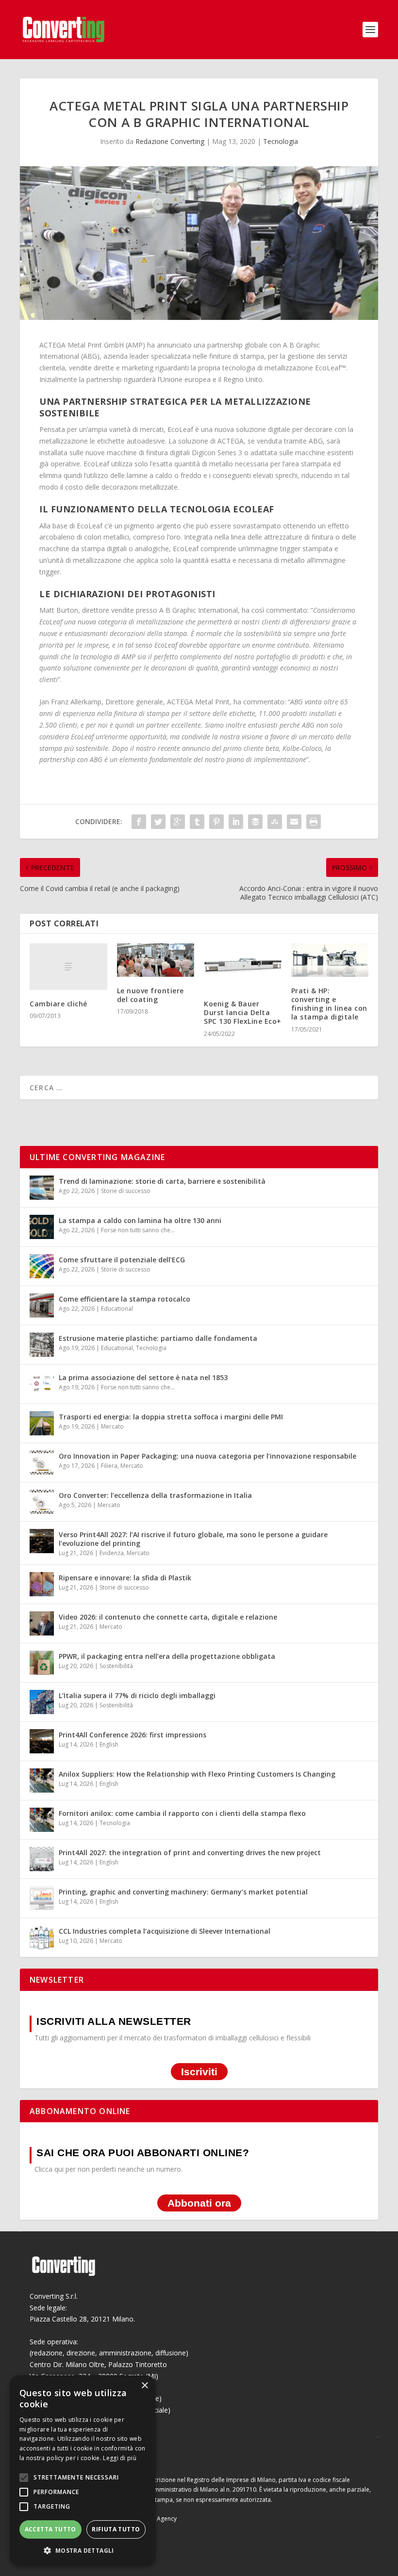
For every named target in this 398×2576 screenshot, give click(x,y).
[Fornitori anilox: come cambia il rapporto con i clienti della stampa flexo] (42, 1820)
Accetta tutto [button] (50, 2529)
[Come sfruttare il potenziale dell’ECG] (42, 1266)
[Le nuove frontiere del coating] (156, 960)
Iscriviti (199, 2072)
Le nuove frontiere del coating (150, 995)
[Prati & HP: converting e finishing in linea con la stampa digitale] (330, 960)
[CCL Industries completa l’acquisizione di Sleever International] (42, 1938)
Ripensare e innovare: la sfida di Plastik (125, 1578)
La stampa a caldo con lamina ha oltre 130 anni (140, 1220)
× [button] (144, 2386)
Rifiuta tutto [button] (116, 2529)
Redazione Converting (170, 141)
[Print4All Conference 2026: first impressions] (42, 1741)
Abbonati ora (199, 2203)
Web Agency (160, 2519)
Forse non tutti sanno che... (138, 1230)
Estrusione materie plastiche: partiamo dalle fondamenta (158, 1338)
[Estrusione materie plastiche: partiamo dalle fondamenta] (42, 1345)
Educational (117, 1309)
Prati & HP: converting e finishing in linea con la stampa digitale (329, 1004)
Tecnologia (281, 141)
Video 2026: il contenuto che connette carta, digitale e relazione (168, 1617)
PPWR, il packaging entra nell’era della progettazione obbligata (167, 1656)
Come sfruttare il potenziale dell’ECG (122, 1260)
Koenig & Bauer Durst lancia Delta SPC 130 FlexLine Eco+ (243, 1012)
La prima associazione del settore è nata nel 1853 (143, 1377)
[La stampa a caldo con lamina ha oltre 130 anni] (42, 1227)
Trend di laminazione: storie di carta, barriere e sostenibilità (162, 1181)
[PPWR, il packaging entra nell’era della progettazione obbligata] (42, 1663)
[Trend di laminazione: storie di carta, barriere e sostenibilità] (42, 1188)
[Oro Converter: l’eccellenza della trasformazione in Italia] (42, 1502)
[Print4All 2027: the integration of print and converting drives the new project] (42, 1859)
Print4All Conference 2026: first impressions (133, 1735)
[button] (83, 2551)
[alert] (83, 2471)
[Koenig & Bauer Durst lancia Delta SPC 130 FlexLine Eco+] (243, 967)
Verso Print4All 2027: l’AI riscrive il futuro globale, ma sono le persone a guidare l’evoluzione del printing (193, 1539)
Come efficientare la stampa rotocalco (124, 1299)
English (109, 1744)
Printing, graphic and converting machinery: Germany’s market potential (183, 1892)
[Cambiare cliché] (68, 967)
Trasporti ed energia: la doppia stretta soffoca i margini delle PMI (171, 1417)
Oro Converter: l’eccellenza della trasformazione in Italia (155, 1495)
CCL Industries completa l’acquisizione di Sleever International (165, 1931)
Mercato (112, 1426)
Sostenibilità (116, 1666)
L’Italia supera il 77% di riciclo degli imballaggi (137, 1695)
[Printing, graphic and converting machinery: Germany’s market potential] (42, 1898)
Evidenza (112, 1553)
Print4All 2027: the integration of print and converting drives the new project (190, 1852)
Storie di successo (126, 1191)
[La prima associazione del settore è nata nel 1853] (42, 1384)
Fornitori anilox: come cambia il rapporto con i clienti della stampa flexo (182, 1813)
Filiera (109, 1466)
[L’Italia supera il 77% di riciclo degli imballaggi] (42, 1702)
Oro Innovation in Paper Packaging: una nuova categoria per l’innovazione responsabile (207, 1456)
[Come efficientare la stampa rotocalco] (42, 1305)
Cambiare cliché (58, 1004)
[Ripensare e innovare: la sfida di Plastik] (42, 1584)
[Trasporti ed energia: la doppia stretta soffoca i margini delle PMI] (42, 1423)
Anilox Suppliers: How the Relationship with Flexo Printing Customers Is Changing (197, 1774)
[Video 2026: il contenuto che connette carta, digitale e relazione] (42, 1623)
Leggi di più (120, 2458)
